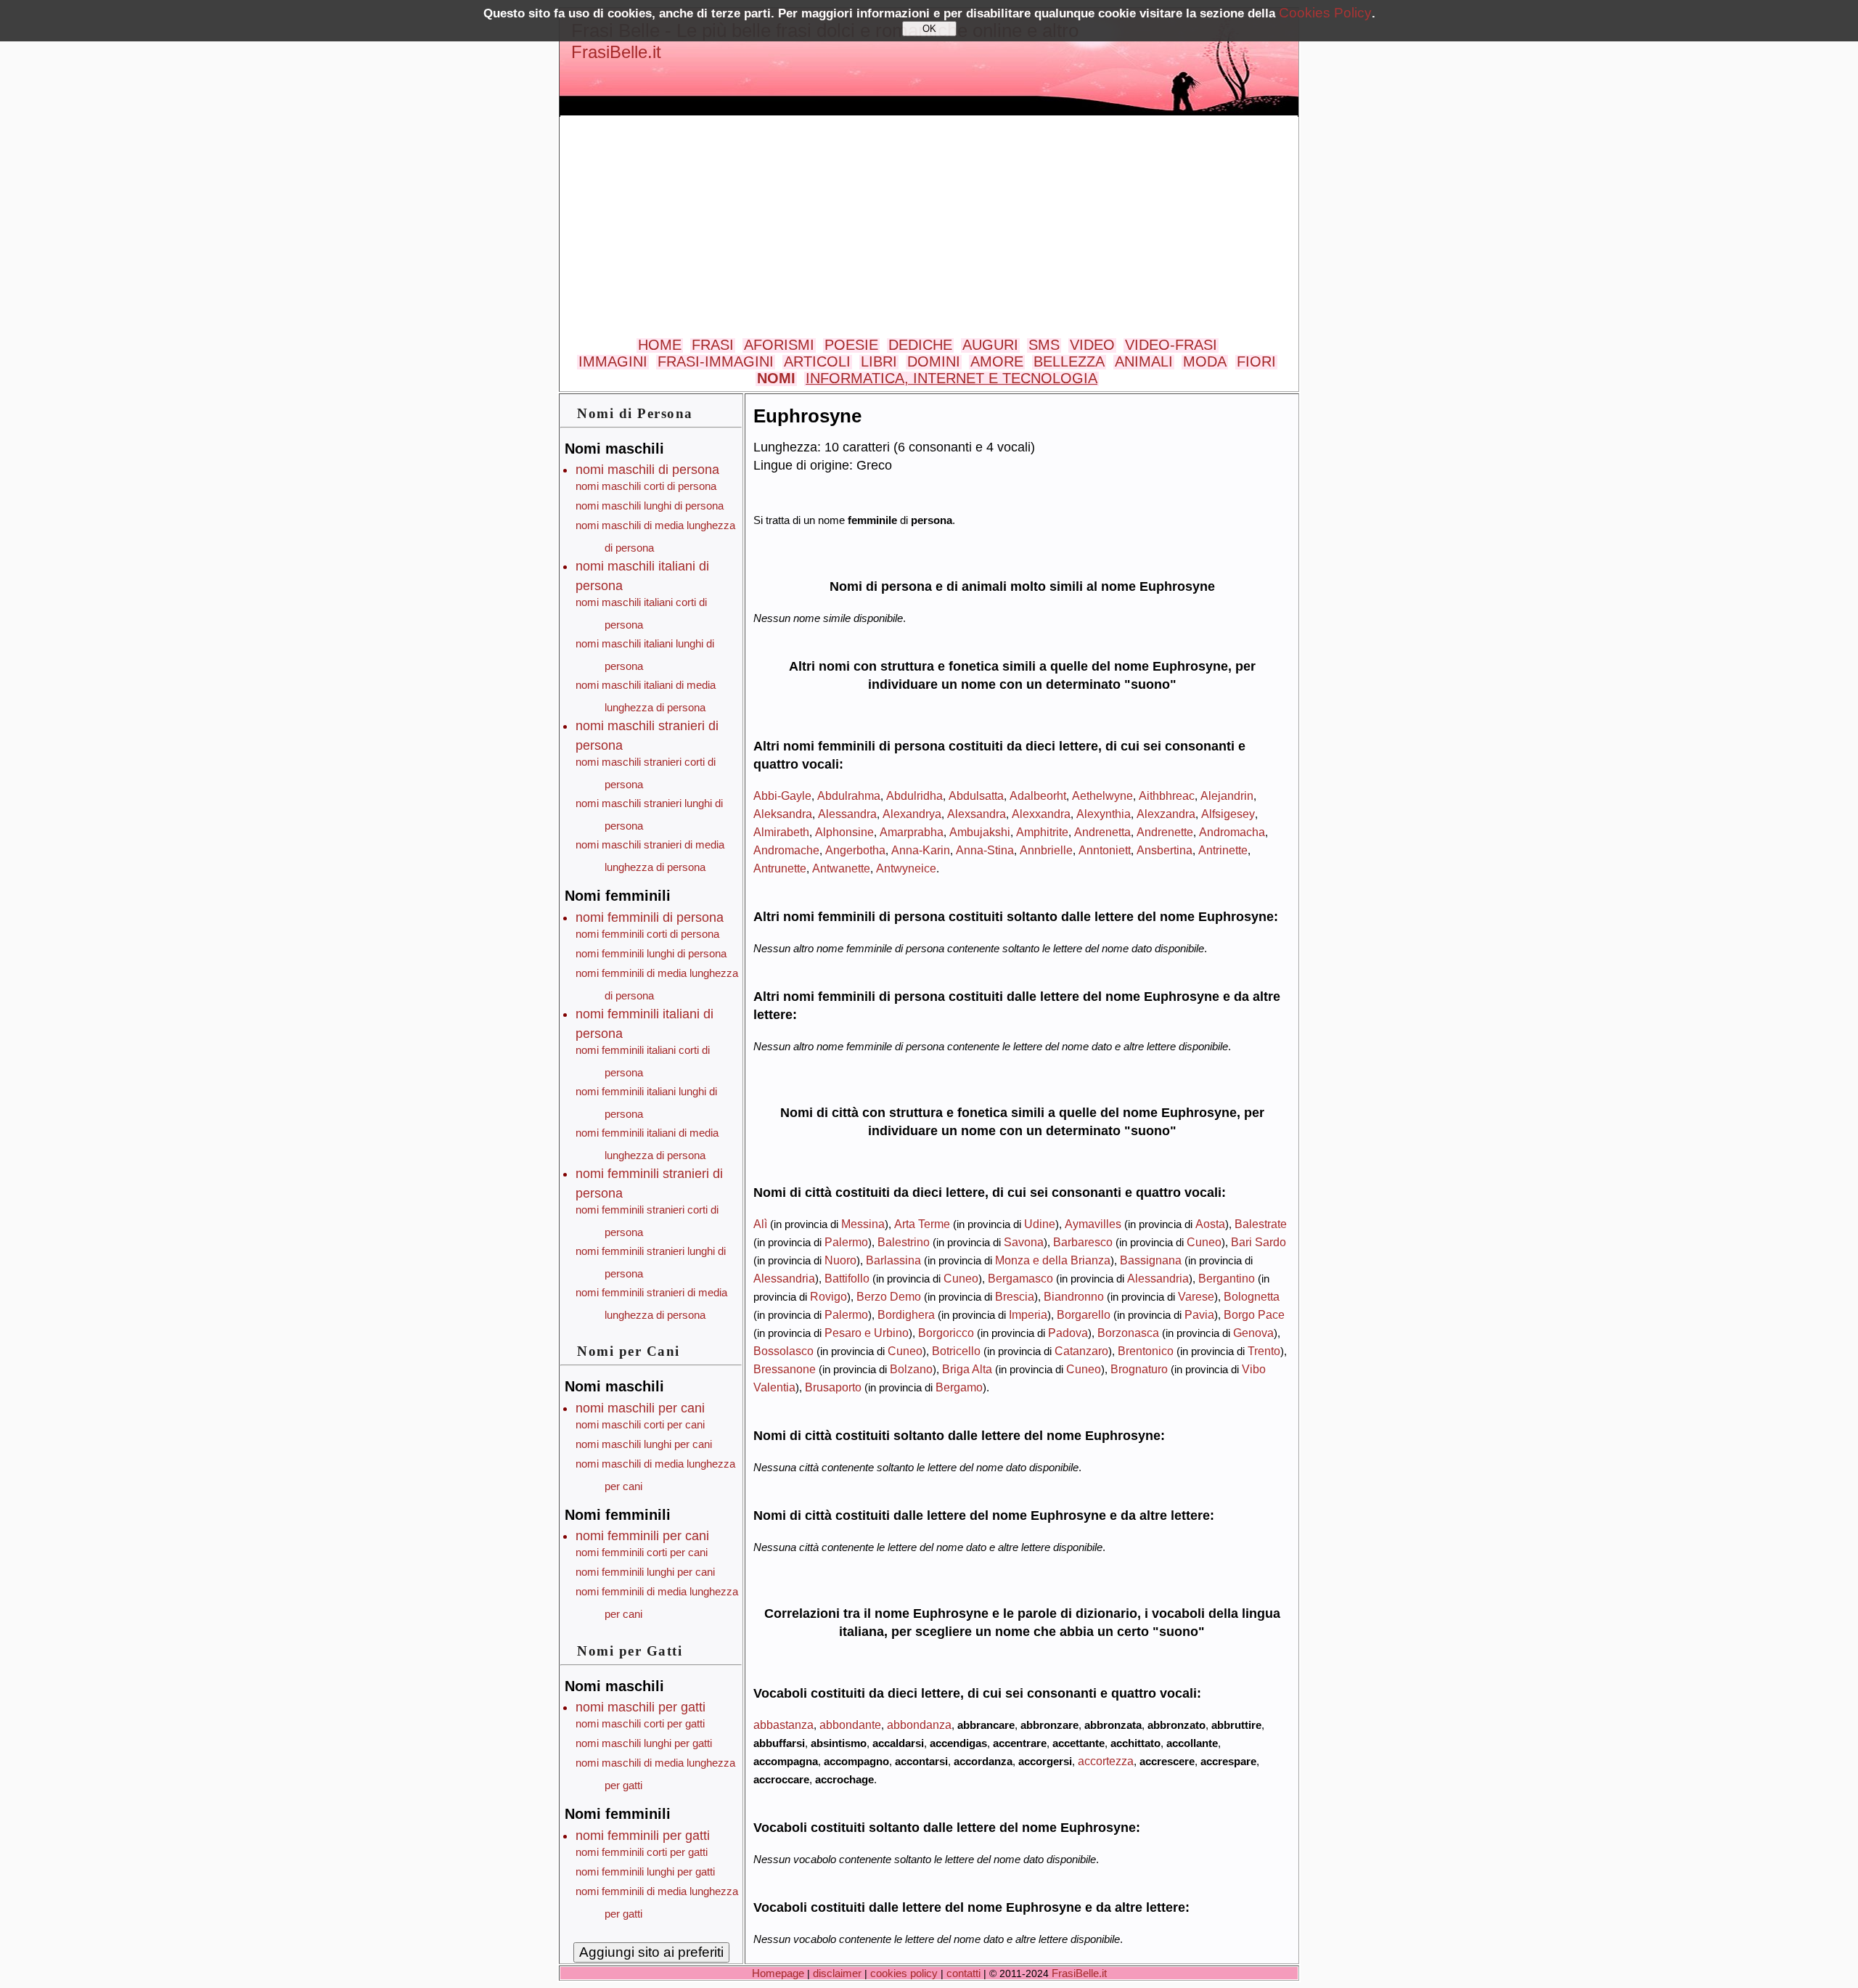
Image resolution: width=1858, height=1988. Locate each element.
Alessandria (784, 1278)
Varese (1196, 1296)
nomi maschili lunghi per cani (644, 1444)
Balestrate (1261, 1224)
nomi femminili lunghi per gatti (645, 1872)
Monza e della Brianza (1053, 1260)
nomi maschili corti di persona (646, 486)
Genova (1253, 1333)
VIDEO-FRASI (1171, 345)
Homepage (778, 1973)
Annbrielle (1046, 850)
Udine (1040, 1224)
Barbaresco (1083, 1242)
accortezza (1106, 1761)
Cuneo (1204, 1242)
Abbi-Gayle (782, 795)
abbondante (850, 1725)
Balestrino (904, 1242)
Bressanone (785, 1369)
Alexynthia (1104, 814)
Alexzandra (1166, 814)
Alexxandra (1041, 814)
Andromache (786, 850)
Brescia (1015, 1296)
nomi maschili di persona (647, 470)
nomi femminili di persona (650, 917)
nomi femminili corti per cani (642, 1552)
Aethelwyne (1102, 795)
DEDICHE (920, 345)
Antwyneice (906, 868)
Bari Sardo (1259, 1242)
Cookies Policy (1325, 13)
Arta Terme (922, 1224)
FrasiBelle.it (616, 52)
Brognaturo (1139, 1369)
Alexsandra (977, 814)
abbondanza (919, 1725)
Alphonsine (844, 832)
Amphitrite (1042, 832)
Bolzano (911, 1369)
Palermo (846, 1242)
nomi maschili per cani (640, 1408)
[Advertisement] (929, 228)
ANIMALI (1144, 361)
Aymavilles (1093, 1224)
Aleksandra (783, 814)
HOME (660, 345)
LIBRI (879, 361)
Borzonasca (1128, 1333)
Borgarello (1084, 1314)
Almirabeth (781, 832)
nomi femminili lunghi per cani (645, 1572)
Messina (863, 1224)
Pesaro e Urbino (867, 1333)
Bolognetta (1252, 1296)
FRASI (713, 345)
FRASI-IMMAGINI (716, 361)
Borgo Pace (1254, 1314)
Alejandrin (1227, 795)
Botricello (956, 1351)
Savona (1024, 1242)
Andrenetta (1102, 832)
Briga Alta (967, 1369)
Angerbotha (855, 850)
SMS (1044, 345)
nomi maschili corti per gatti (640, 1723)
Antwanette (841, 868)
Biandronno (1074, 1296)
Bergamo (959, 1387)
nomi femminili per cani (642, 1536)
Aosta (1210, 1224)
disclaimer (837, 1973)
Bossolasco (783, 1351)
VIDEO (1092, 345)
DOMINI (934, 361)
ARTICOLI (817, 361)
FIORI (1256, 361)
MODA (1205, 361)
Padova (1068, 1333)
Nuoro (840, 1260)
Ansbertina (1165, 850)
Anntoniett (1105, 850)
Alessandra (847, 814)
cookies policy (904, 1973)
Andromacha (1232, 832)
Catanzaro (1081, 1351)
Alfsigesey (1228, 814)
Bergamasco (1020, 1278)
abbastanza (783, 1725)
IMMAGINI (613, 361)
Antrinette (1223, 850)
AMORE (997, 361)
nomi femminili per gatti (643, 1836)
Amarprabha (912, 832)
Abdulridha (914, 795)
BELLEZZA (1069, 361)
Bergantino (1227, 1278)
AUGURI (990, 345)
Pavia (1199, 1314)
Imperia (1028, 1314)
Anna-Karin (921, 850)
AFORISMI (779, 345)
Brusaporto (833, 1387)
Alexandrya (912, 814)
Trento (1264, 1351)
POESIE (851, 345)
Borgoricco (946, 1333)
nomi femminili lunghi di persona (651, 953)
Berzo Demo (889, 1296)
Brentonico (1146, 1351)
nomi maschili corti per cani (640, 1424)
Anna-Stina (985, 850)
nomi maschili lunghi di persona (650, 506)
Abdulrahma (849, 795)
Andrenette (1165, 832)
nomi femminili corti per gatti (642, 1852)
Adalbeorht (1038, 795)
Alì (760, 1224)
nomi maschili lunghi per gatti (644, 1743)
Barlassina (893, 1260)
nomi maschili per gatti (641, 1707)
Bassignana (1151, 1260)
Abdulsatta (976, 795)
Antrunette (780, 868)
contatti (963, 1973)
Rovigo (828, 1296)
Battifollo (847, 1278)
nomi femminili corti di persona (647, 934)
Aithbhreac (1167, 795)
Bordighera (906, 1314)
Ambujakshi (980, 832)
